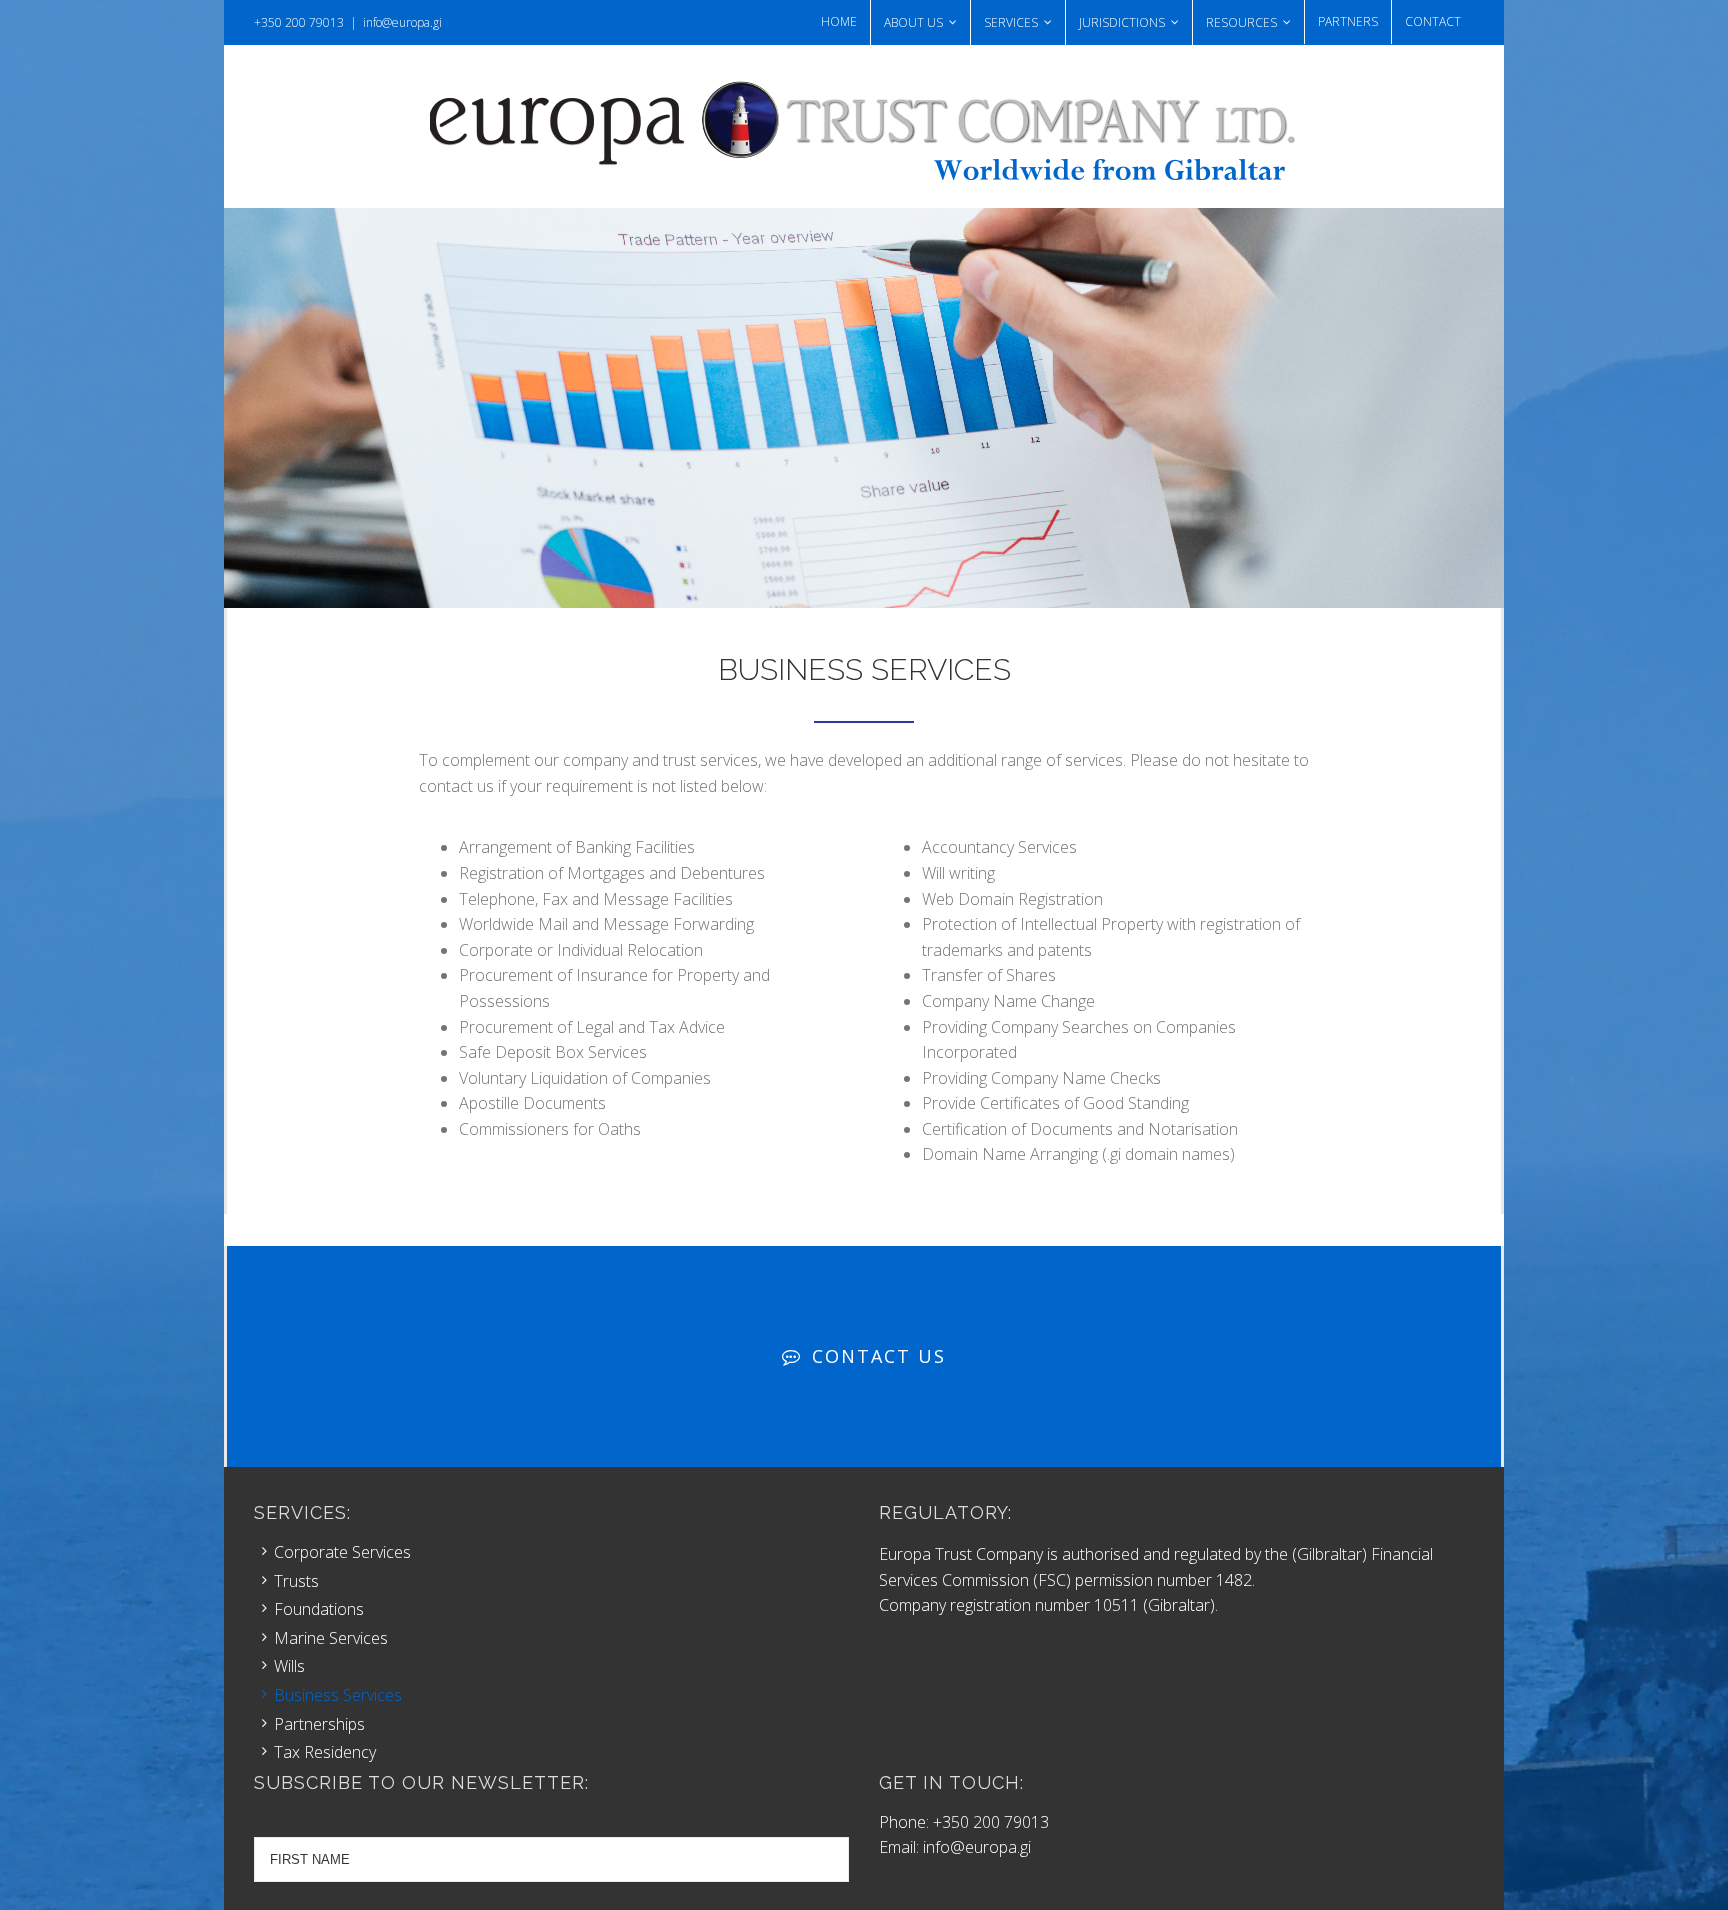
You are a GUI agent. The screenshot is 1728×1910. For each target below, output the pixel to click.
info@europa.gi (402, 22)
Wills (289, 1666)
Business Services (338, 1695)
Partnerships (319, 1724)
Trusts (296, 1581)
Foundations (319, 1609)
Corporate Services (342, 1552)
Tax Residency (325, 1752)
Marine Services (331, 1638)
